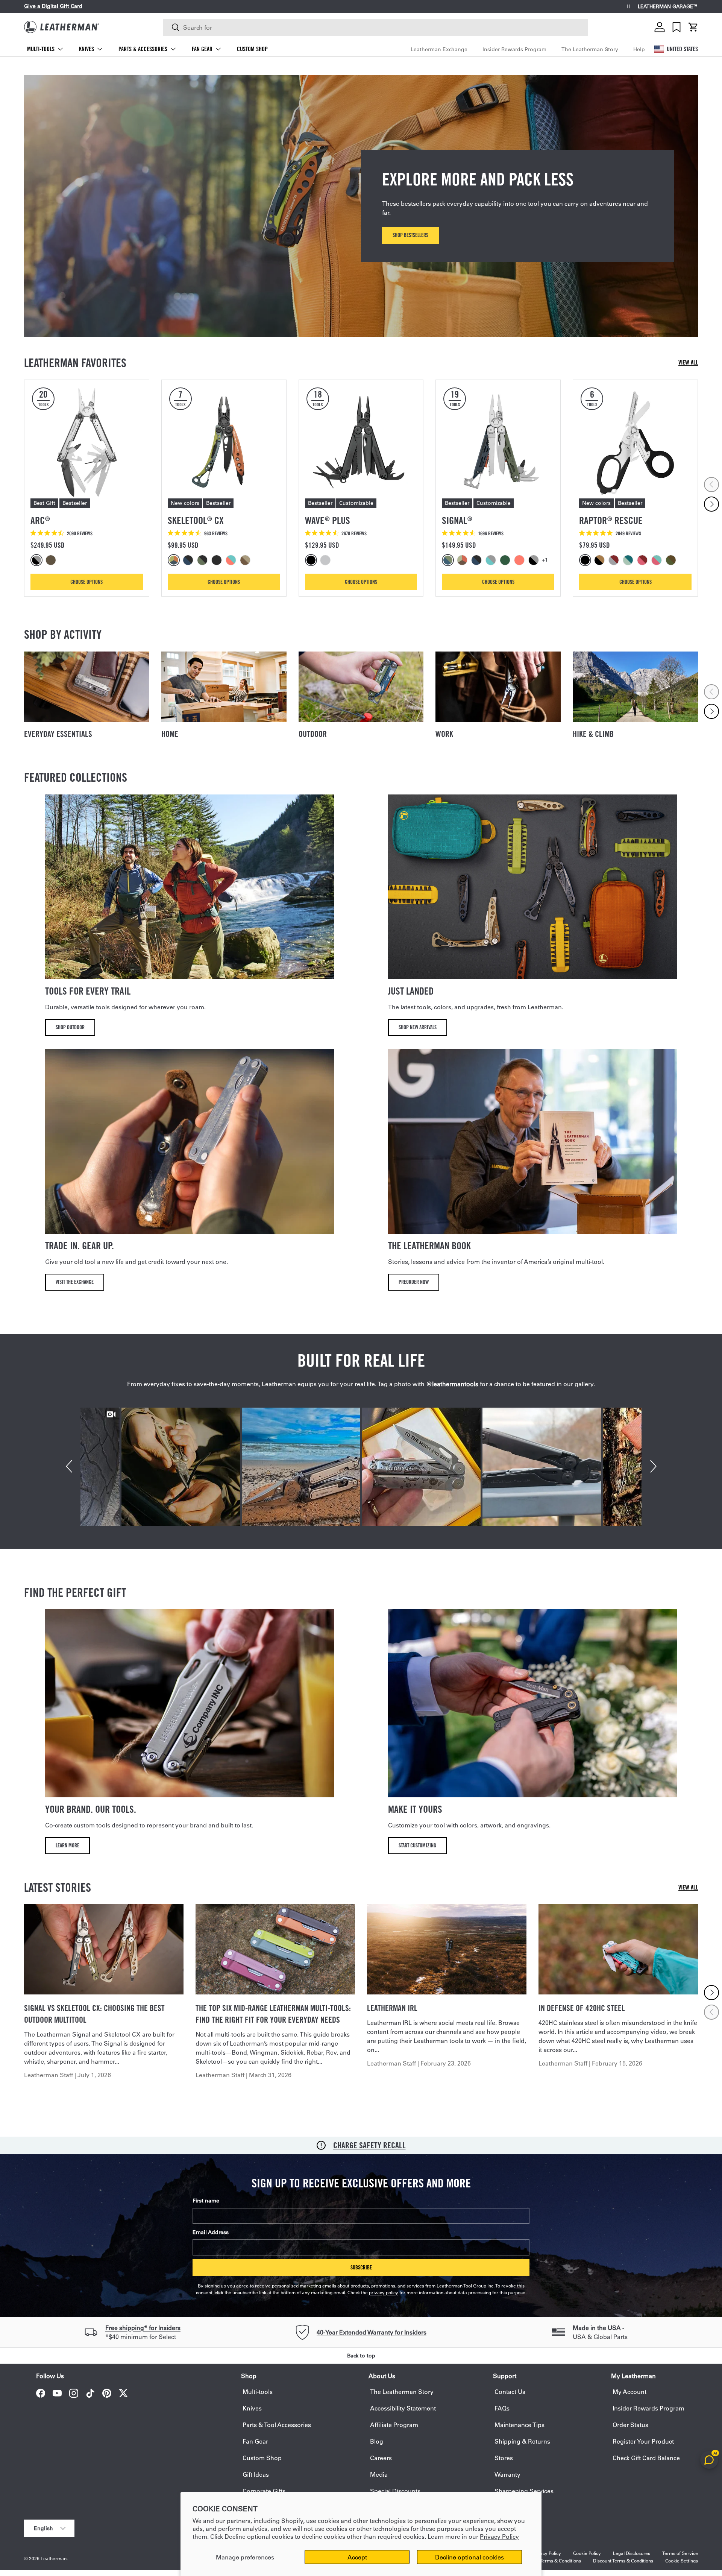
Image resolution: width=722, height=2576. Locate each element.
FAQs (502, 2408)
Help (639, 49)
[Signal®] (498, 442)
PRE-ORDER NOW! (106, 6)
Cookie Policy (587, 2553)
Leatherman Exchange (439, 49)
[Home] (224, 687)
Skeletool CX (196, 520)
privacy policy (384, 2292)
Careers (381, 2458)
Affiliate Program (394, 2425)
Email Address (211, 2232)
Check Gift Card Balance (646, 2458)
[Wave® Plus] (361, 442)
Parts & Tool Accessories (277, 2425)
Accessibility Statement (403, 2408)
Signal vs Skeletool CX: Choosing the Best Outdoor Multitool (94, 2014)
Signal (457, 520)
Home (170, 734)
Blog (377, 2441)
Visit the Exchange (75, 1282)
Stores (504, 2458)
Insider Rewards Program (514, 49)
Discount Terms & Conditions (623, 2561)
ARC (40, 520)
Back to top (361, 2356)
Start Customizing (417, 1845)
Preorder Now (414, 1282)
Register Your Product (643, 2441)
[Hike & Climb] (635, 687)
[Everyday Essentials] (87, 687)
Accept (357, 2557)
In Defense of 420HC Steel (582, 2008)
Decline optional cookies (469, 2557)
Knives (86, 49)
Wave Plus (328, 520)
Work (444, 734)
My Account (629, 2391)
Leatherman (54, 2558)
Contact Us (510, 2391)
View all (688, 362)
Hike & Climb (593, 734)
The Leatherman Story (590, 49)
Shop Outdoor (70, 1027)
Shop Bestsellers (410, 235)
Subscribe (361, 2267)
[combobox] (375, 27)
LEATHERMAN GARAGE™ (668, 7)
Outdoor (313, 734)
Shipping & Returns (522, 2441)
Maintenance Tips (520, 2425)
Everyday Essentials (58, 734)
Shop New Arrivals (418, 1027)
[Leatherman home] (62, 27)
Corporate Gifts (264, 2491)
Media (379, 2474)
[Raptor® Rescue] (635, 442)
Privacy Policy (499, 2536)
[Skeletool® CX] (224, 442)
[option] (38, 560)
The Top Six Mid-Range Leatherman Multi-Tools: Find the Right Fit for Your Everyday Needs (273, 2014)
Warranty (507, 2474)
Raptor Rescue (611, 520)
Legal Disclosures (632, 2553)
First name (206, 2201)
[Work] (498, 687)
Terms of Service (680, 2553)
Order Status (630, 2425)
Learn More (67, 1845)
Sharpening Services (524, 2491)
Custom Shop (252, 49)
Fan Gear (202, 49)
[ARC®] (87, 442)
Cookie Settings (682, 2561)
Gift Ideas (256, 2474)
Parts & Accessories (143, 49)
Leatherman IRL (392, 2008)
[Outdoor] (361, 687)
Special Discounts (395, 2491)
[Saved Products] (676, 27)
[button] (693, 27)
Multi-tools (41, 49)
